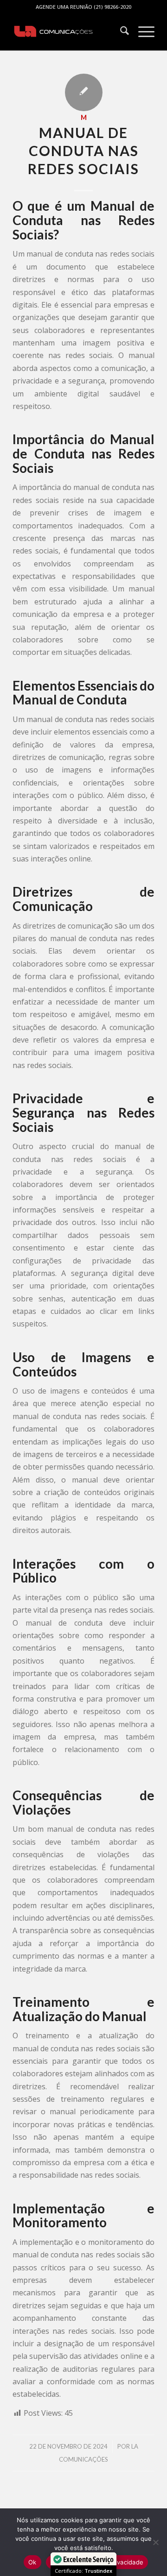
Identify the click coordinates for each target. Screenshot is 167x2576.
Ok (32, 2562)
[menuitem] (120, 32)
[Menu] (142, 32)
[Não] (155, 2542)
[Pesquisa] (120, 32)
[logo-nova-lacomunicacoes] (69, 32)
